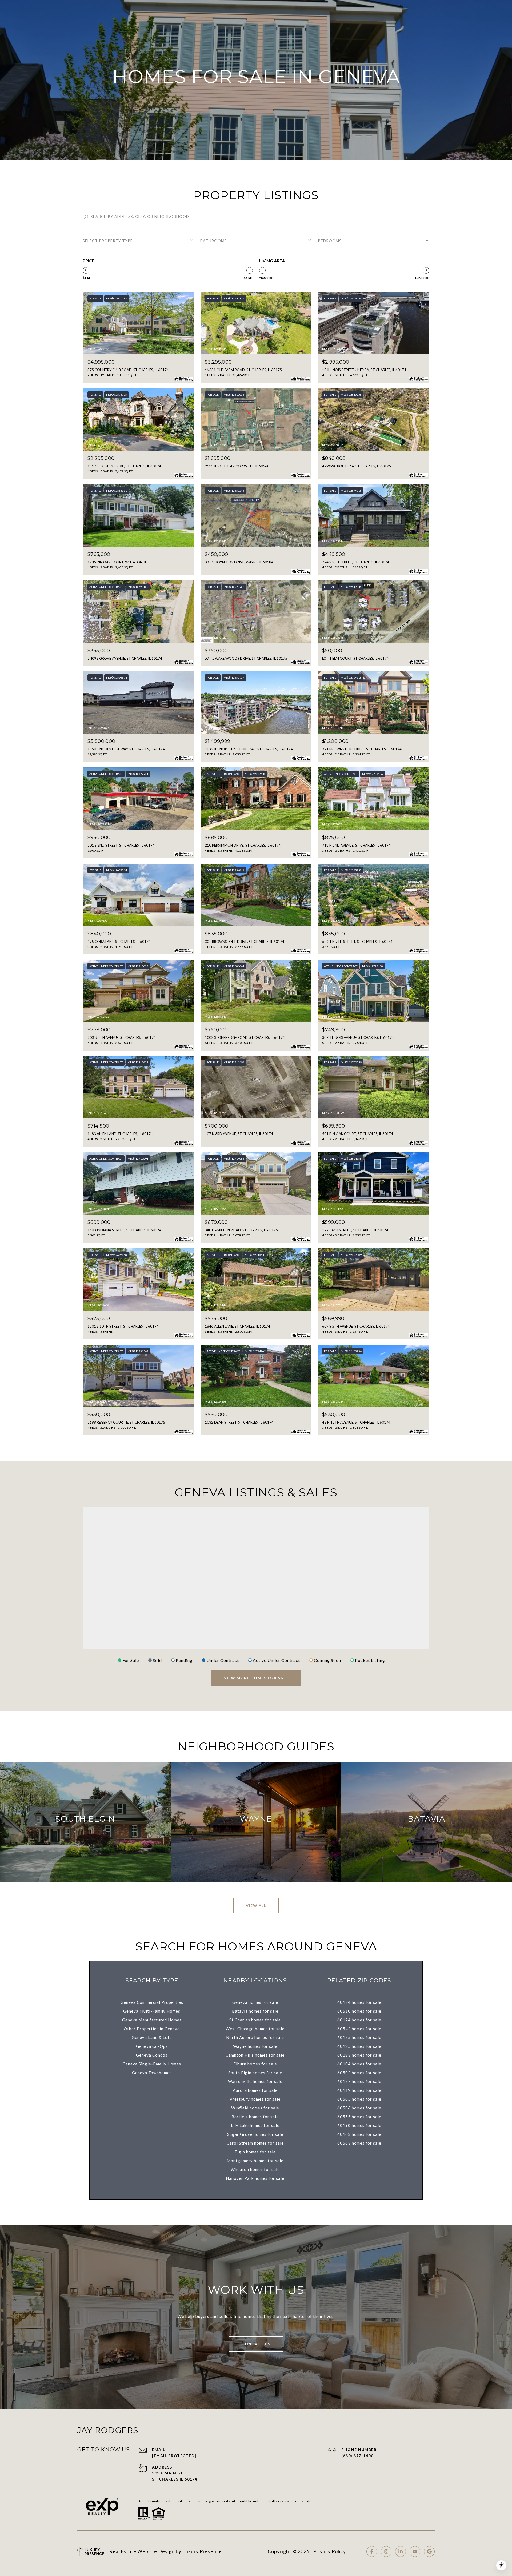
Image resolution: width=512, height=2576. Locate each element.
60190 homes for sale (359, 2125)
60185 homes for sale (359, 2046)
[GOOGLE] (429, 2551)
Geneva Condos (152, 2055)
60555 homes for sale (359, 2117)
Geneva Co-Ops (152, 2046)
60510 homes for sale (359, 2011)
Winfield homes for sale (255, 2108)
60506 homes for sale (359, 2108)
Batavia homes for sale (255, 2011)
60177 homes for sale (359, 2081)
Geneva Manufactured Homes (152, 2020)
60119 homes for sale (359, 2090)
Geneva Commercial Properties (152, 2002)
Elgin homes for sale (255, 2152)
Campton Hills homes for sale (255, 2055)
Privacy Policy (330, 2551)
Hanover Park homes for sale (255, 2178)
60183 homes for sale (359, 2055)
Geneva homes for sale (255, 2002)
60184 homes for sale (359, 2064)
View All (256, 1906)
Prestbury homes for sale (255, 2099)
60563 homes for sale (359, 2143)
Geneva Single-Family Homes (152, 2064)
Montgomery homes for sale (255, 2161)
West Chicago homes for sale (255, 2029)
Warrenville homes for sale (255, 2081)
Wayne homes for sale (255, 2046)
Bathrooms (214, 241)
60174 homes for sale (359, 2020)
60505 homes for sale (359, 2099)
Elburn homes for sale (255, 2064)
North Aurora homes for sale (255, 2037)
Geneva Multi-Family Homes (152, 2011)
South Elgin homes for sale (255, 2073)
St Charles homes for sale (255, 2020)
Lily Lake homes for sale (255, 2125)
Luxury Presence (202, 2551)
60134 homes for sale (359, 2002)
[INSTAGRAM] (386, 2551)
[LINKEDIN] (401, 2551)
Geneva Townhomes (152, 2073)
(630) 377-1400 (357, 2456)
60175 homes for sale (359, 2037)
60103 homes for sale (359, 2134)
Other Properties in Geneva (152, 2029)
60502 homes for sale (359, 2073)
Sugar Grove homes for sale (255, 2134)
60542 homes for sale (359, 2029)
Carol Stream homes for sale (255, 2143)
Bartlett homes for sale (255, 2117)
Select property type (108, 241)
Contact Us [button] (256, 2344)
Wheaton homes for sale (255, 2169)
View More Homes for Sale (256, 1678)
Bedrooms (330, 241)
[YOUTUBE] (415, 2551)
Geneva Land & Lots (152, 2037)
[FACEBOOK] (372, 2551)
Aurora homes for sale (255, 2090)
